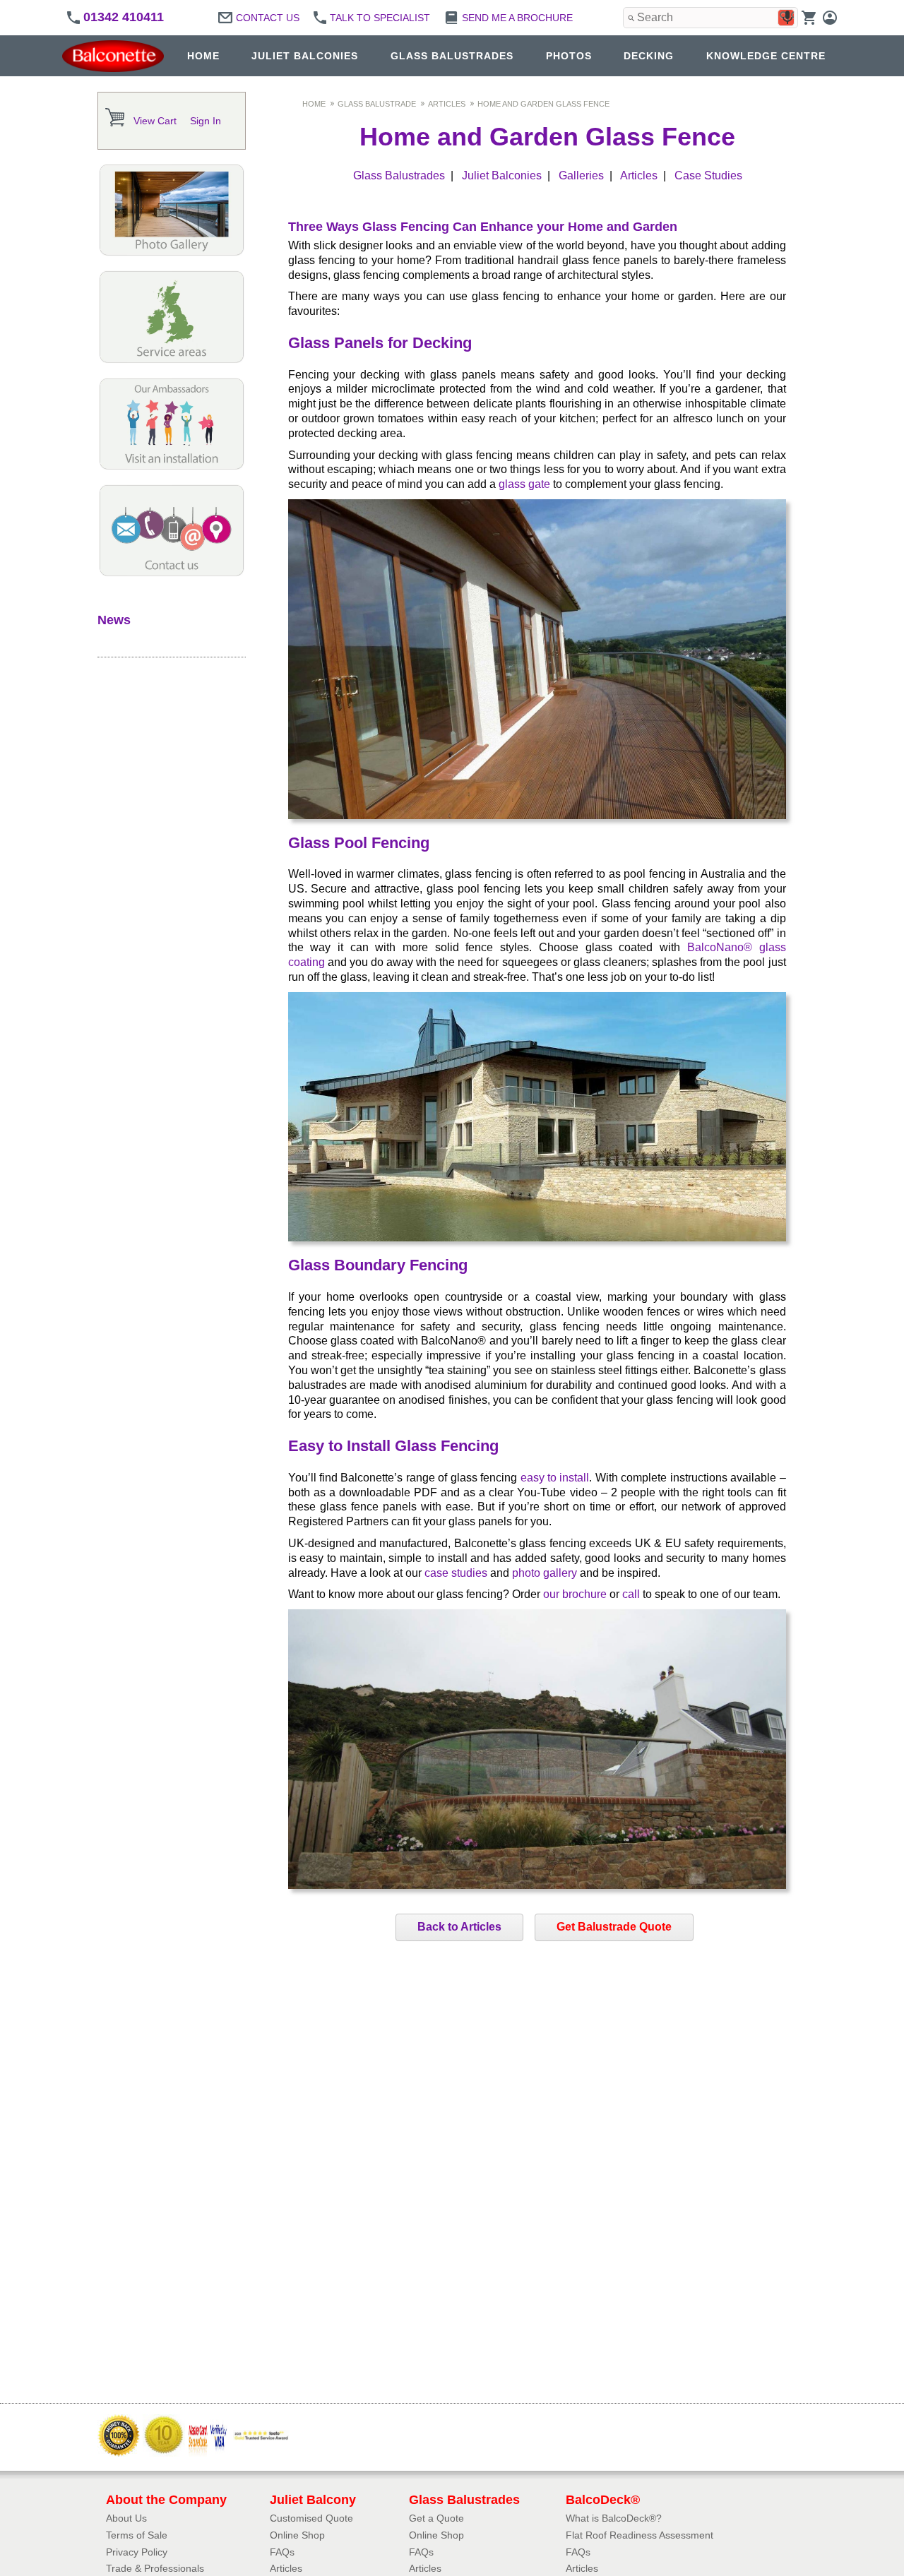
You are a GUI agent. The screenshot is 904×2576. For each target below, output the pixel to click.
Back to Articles (459, 1927)
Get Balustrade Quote (614, 1927)
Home (314, 104)
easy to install (555, 1478)
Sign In (206, 121)
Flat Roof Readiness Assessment (640, 2535)
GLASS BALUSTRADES (452, 56)
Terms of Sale (137, 2535)
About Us (126, 2518)
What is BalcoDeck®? (614, 2518)
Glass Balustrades (399, 175)
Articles (447, 104)
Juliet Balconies (502, 175)
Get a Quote (436, 2518)
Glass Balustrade (377, 104)
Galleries (581, 175)
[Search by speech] (787, 18)
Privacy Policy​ (137, 2552)
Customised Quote (311, 2518)
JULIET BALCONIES (305, 56)
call (631, 1594)
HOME (203, 56)
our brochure (575, 1594)
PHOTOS (569, 56)
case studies (456, 1573)
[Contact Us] (172, 573)
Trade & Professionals (155, 2568)
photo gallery (545, 1573)
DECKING (649, 56)
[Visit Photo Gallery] (172, 252)
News (114, 620)
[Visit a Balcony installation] (172, 466)
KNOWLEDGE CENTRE (766, 56)
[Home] (117, 56)
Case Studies (708, 175)
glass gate (524, 484)
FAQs (282, 2552)
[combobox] (710, 18)
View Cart (155, 121)
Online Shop (297, 2535)
